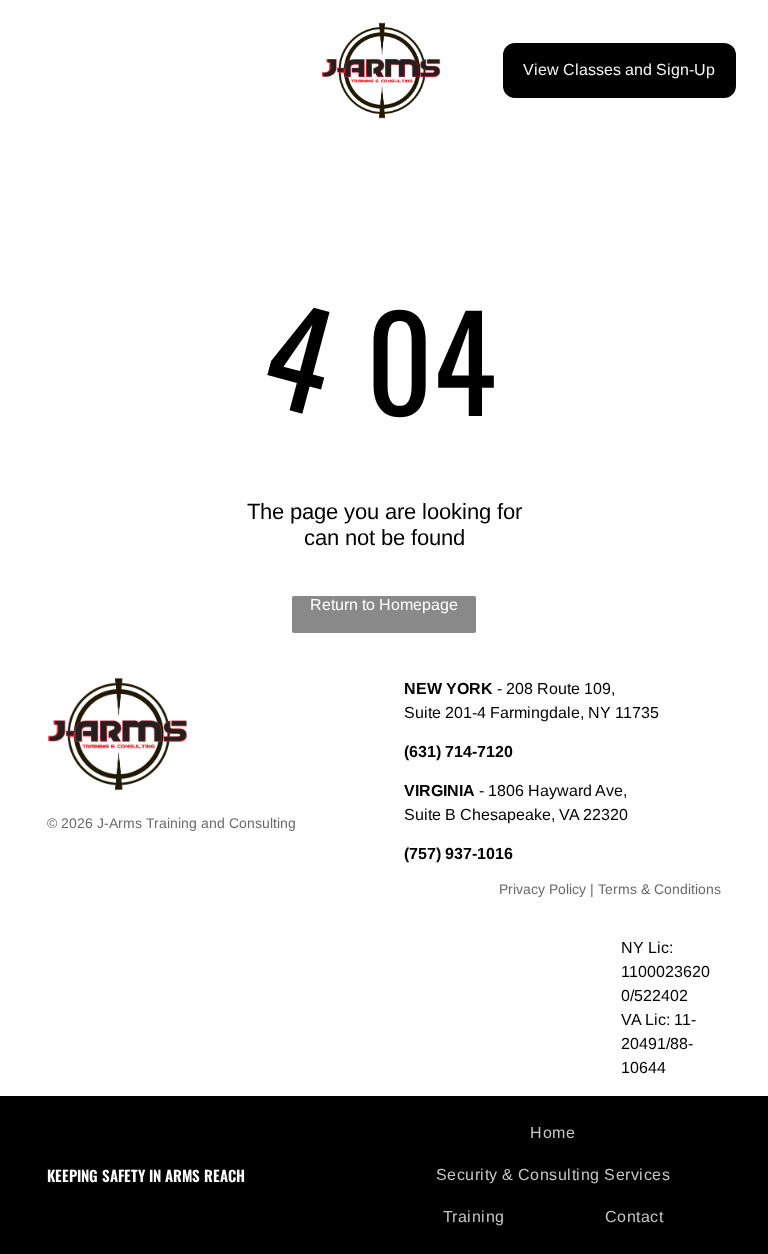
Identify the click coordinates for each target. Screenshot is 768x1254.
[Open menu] (52, 70)
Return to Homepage (384, 604)
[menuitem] (560, 1133)
